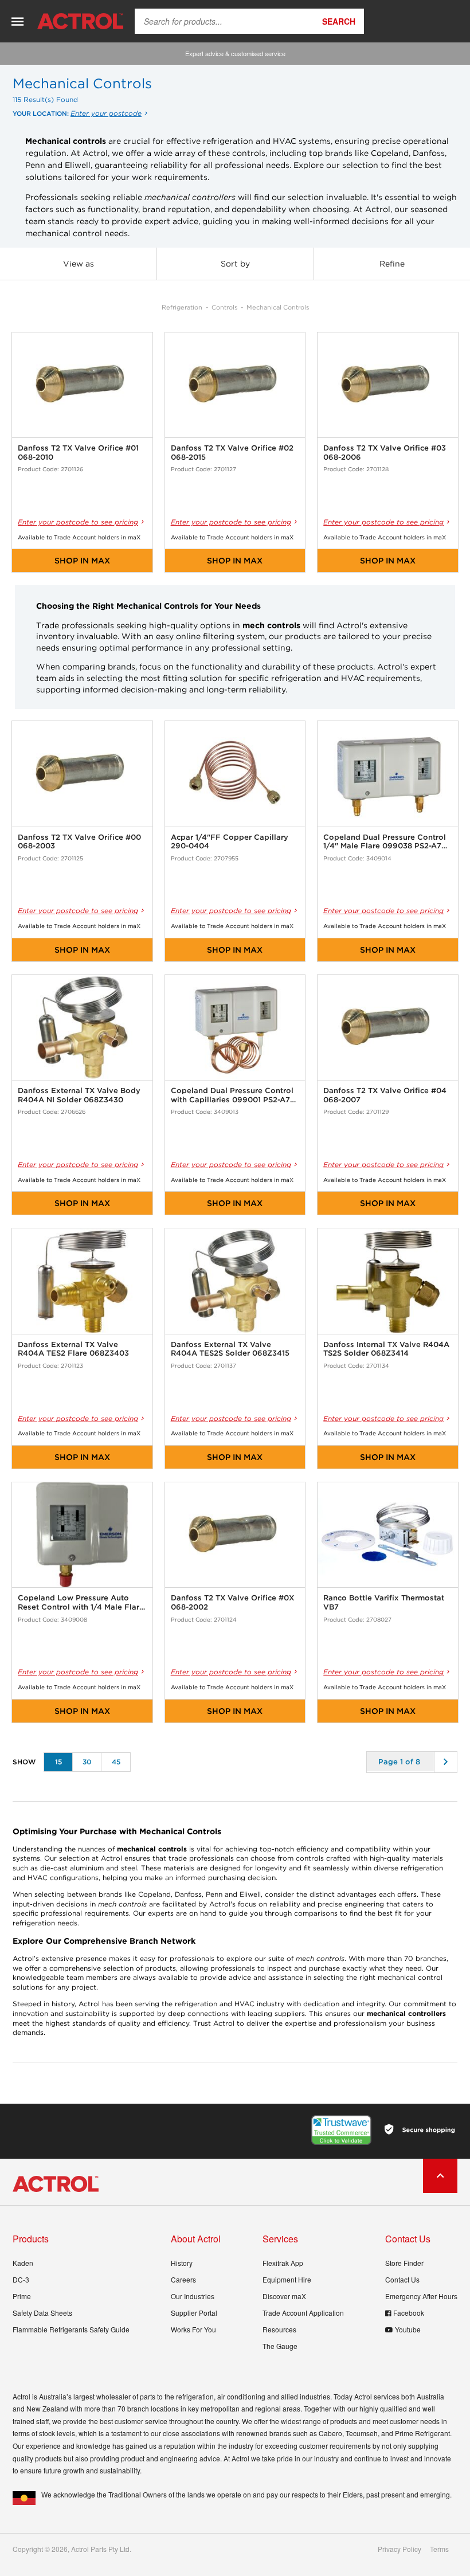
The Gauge (280, 2346)
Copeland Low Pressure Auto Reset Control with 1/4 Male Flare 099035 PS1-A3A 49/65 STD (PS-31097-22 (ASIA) (81, 1602)
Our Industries (193, 2296)
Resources (279, 2329)
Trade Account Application (303, 2313)
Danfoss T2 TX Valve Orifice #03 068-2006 (385, 453)
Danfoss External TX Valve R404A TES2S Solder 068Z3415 (230, 1349)
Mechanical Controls (278, 307)
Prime (22, 2296)
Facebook (409, 2313)
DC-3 (21, 2279)
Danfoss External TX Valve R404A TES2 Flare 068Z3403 (73, 1349)
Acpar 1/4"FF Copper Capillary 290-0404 (230, 842)
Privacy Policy (399, 2549)
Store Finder (404, 2263)
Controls (224, 307)
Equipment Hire (287, 2279)
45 (116, 1762)
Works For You (193, 2329)
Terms (439, 2549)
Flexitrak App (283, 2263)
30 (87, 1762)
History (182, 2263)
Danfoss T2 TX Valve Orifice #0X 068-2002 (232, 1602)
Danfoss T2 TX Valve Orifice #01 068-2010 (78, 453)
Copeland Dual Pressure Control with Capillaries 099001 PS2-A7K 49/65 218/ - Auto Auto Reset (233, 1095)
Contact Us (402, 2279)
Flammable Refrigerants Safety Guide (71, 2329)
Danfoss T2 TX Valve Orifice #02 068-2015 (232, 453)
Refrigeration (182, 307)
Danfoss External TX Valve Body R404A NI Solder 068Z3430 (79, 1095)
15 (58, 1762)
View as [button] (79, 264)
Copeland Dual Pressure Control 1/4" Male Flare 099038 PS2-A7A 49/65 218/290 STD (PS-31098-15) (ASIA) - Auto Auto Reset (385, 842)
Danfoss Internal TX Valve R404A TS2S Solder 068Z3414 (386, 1349)
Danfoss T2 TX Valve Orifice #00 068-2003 (79, 842)
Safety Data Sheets (42, 2313)
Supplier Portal (194, 2313)
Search (339, 21)
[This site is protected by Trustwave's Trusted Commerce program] (341, 2130)
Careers (183, 2279)
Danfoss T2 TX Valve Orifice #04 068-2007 (385, 1095)
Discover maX (284, 2296)
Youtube (408, 2329)
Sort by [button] (235, 264)
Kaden (23, 2263)
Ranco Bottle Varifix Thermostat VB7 (384, 1602)
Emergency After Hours (421, 2296)
